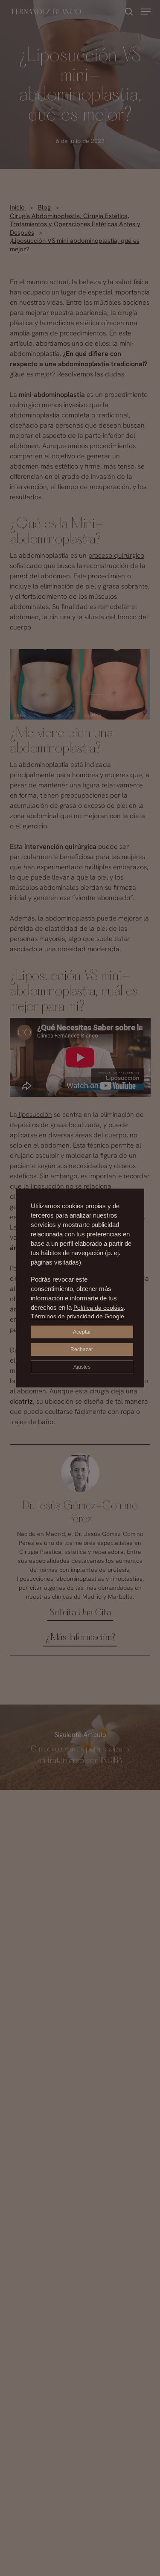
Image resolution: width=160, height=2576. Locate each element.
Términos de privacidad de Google (77, 1316)
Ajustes (82, 1367)
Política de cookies (99, 1308)
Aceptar (82, 1332)
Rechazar (82, 1349)
